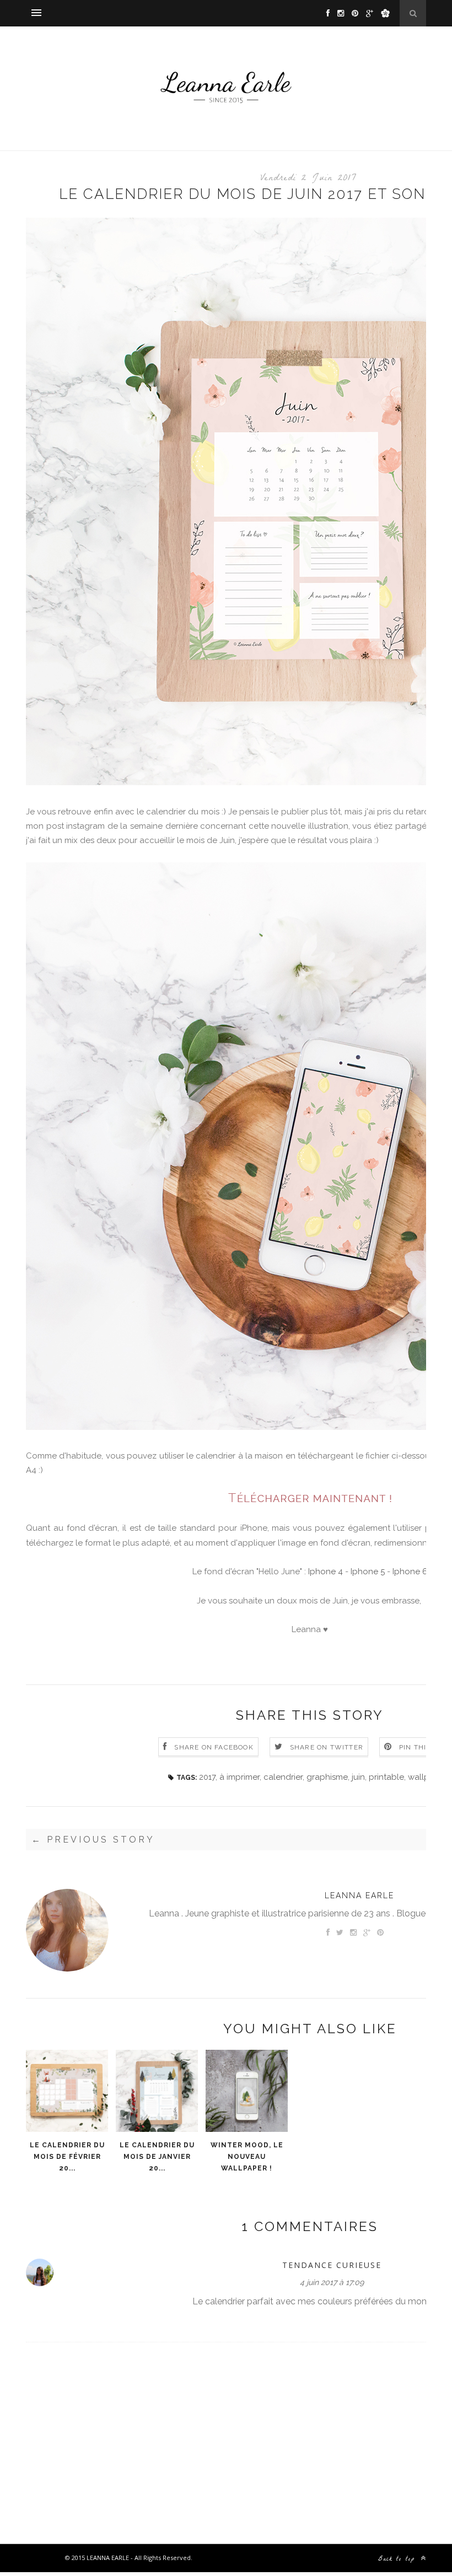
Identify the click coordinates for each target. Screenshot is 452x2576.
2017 (207, 1777)
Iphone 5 (368, 1571)
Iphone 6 (410, 1571)
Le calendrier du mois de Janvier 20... (157, 2157)
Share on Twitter (327, 1747)
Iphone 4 (325, 1571)
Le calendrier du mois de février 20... (67, 2157)
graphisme (327, 1777)
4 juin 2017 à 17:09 (332, 2282)
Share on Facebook (214, 1747)
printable (386, 1777)
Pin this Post (426, 1747)
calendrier (283, 1777)
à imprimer (240, 1777)
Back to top (399, 2559)
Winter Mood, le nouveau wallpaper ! (247, 2157)
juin (358, 1777)
